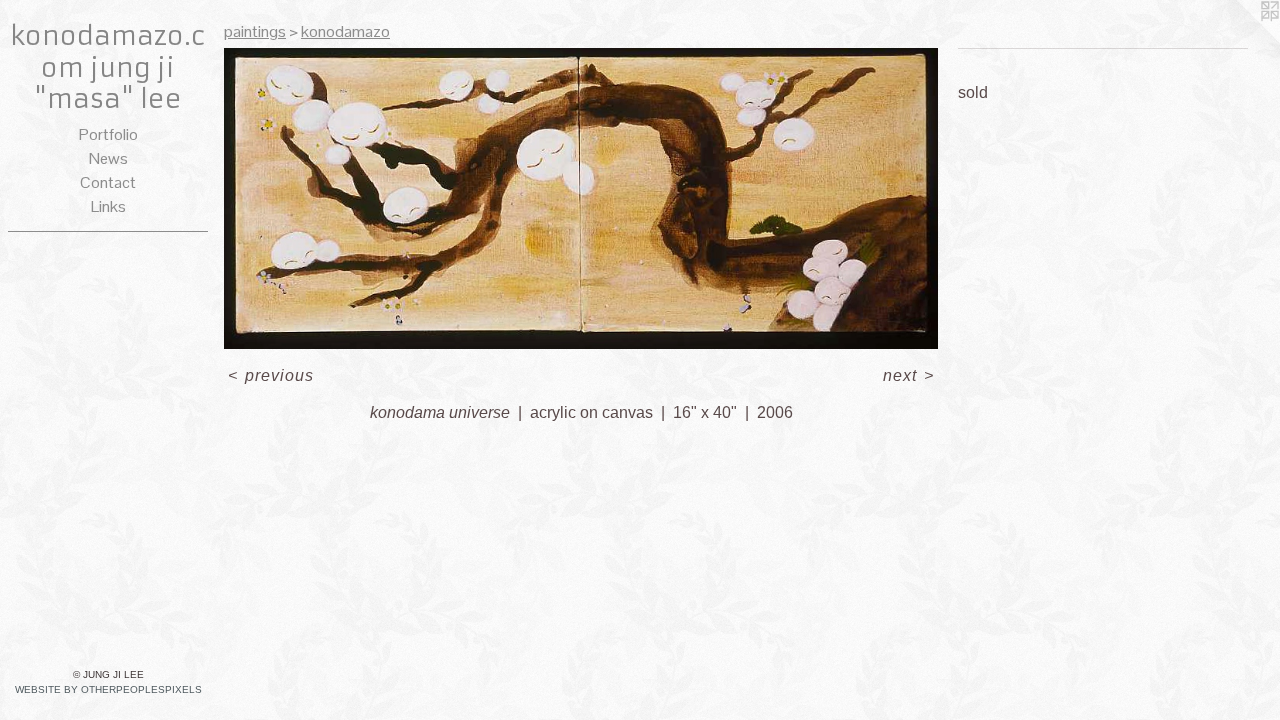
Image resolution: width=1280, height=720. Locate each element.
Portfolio (108, 134)
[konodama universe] (581, 198)
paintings (255, 31)
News (108, 158)
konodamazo (345, 31)
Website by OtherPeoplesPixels (108, 689)
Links (108, 206)
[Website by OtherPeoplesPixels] (1240, 40)
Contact (108, 182)
